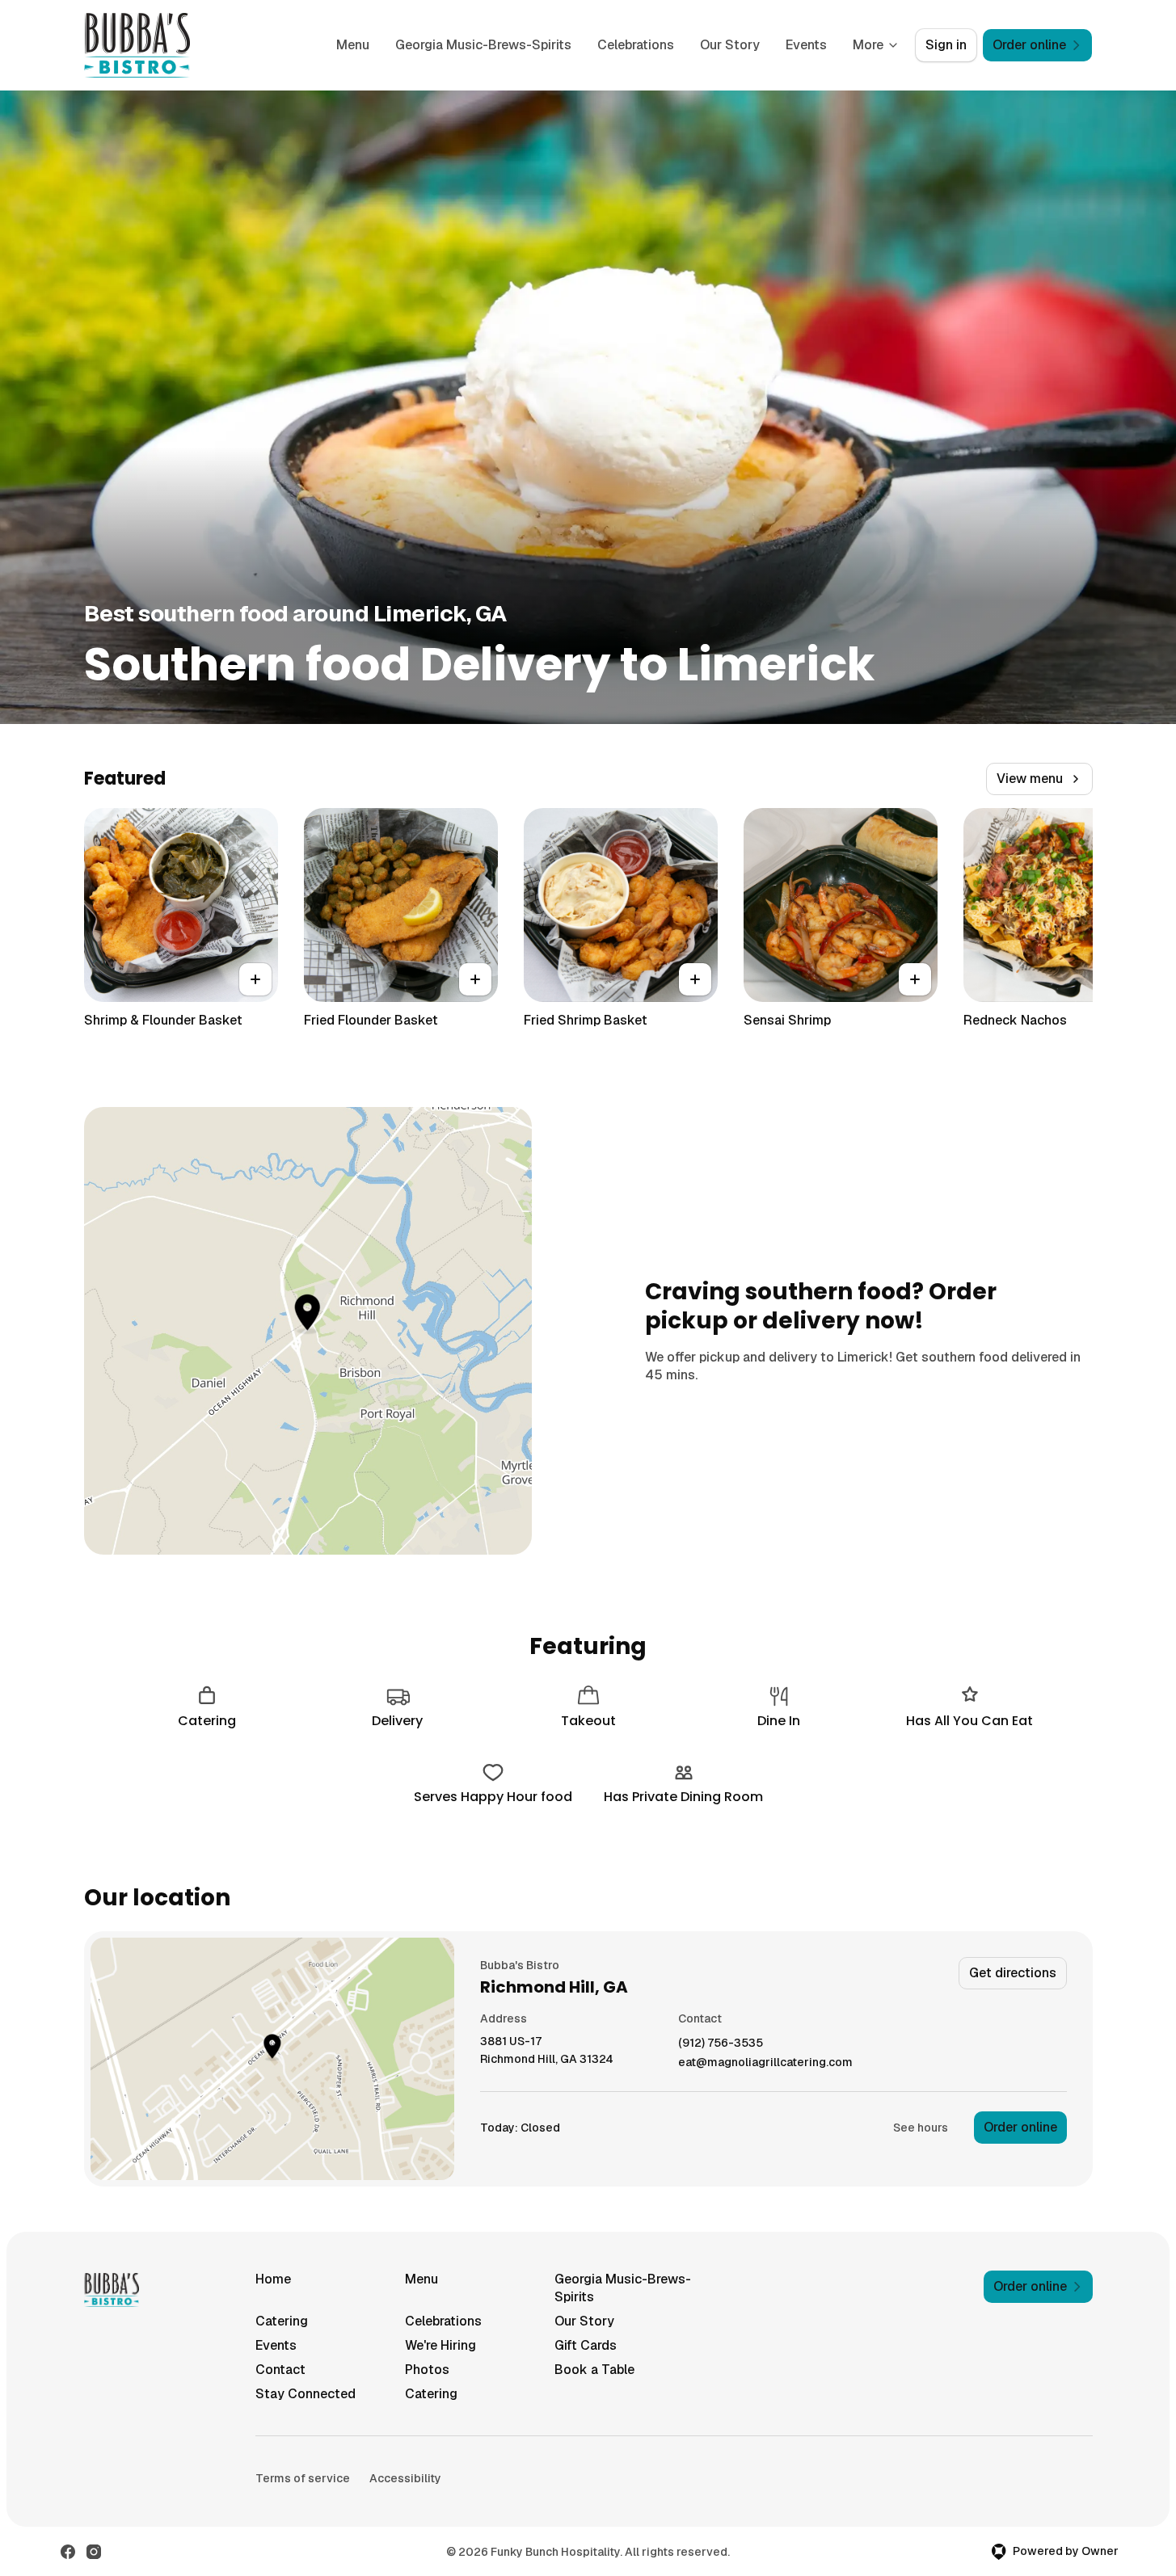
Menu (353, 45)
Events (806, 45)
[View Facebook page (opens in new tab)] (68, 2552)
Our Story (730, 45)
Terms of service (303, 2478)
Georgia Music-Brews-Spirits (483, 45)
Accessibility (405, 2478)
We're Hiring (440, 2345)
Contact (280, 2370)
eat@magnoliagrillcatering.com (765, 2062)
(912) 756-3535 (721, 2043)
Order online (1020, 2127)
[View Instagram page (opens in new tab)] (94, 2552)
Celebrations (636, 45)
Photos (427, 2370)
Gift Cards (586, 2345)
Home (273, 2279)
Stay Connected (306, 2394)
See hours (921, 2128)
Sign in (946, 45)
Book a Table (594, 2370)
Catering (282, 2321)
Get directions (1013, 1973)
